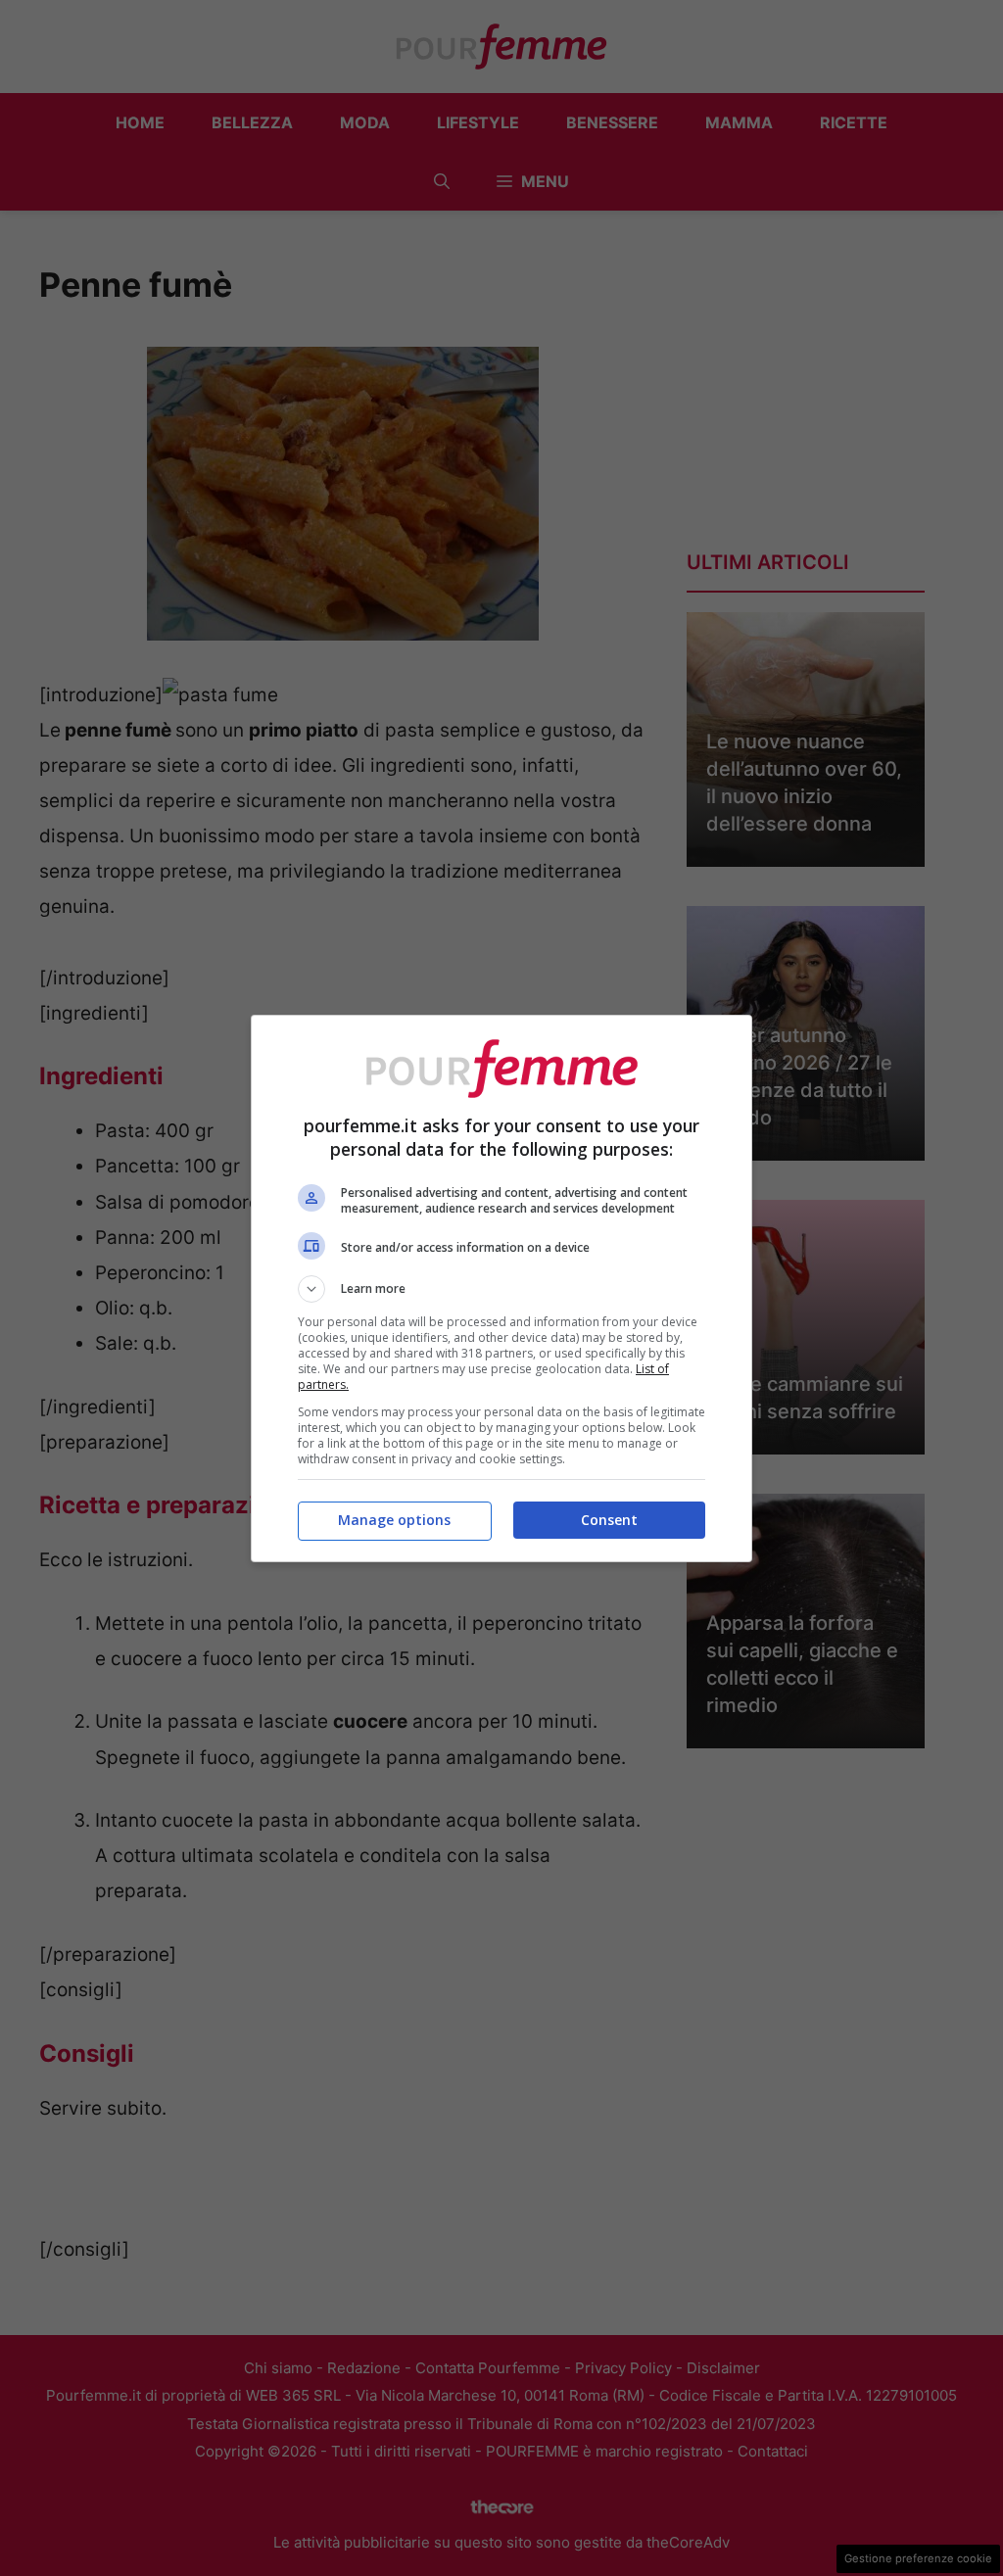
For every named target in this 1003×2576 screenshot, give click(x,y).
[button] (501, 1289)
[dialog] (501, 1288)
